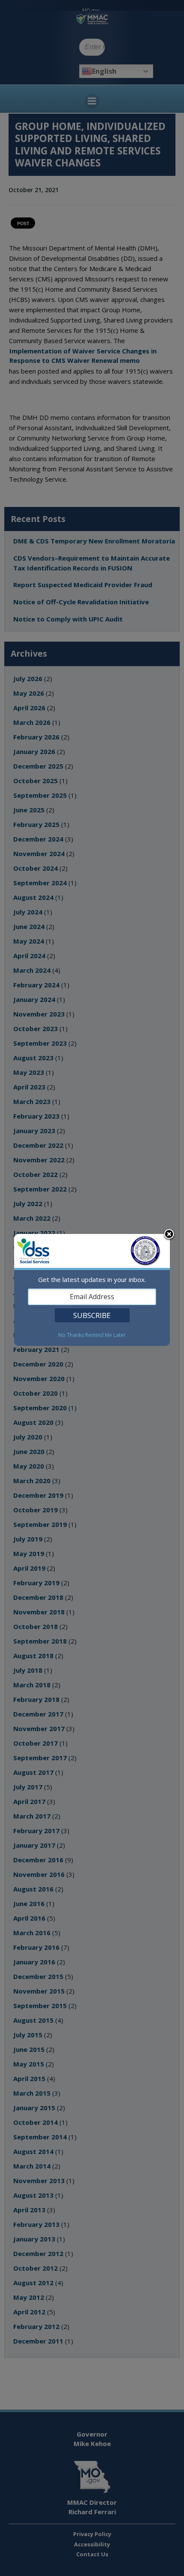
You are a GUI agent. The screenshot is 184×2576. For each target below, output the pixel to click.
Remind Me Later (105, 1335)
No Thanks (71, 1335)
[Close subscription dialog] (169, 1235)
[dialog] (92, 1290)
